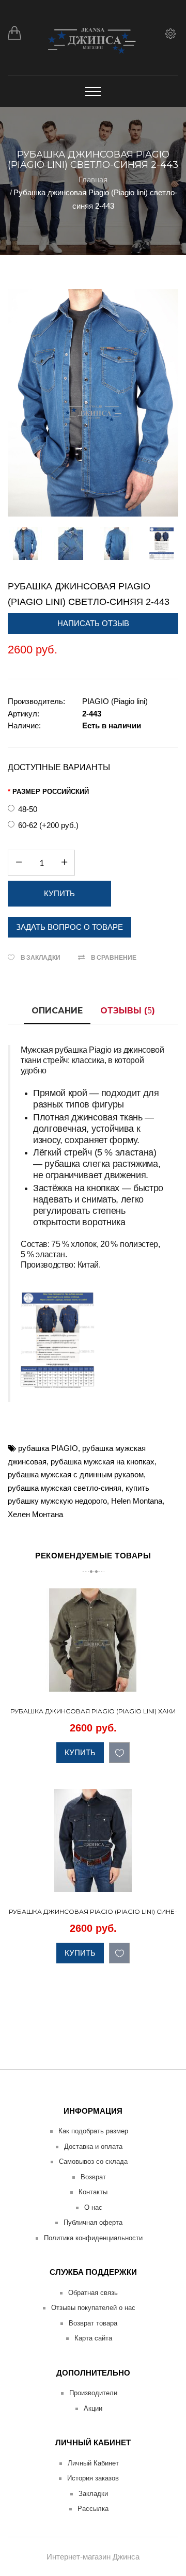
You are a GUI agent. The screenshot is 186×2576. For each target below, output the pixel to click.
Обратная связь (93, 2293)
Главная (93, 179)
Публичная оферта (93, 2222)
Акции (93, 2408)
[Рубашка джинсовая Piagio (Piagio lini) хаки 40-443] (169, 1682)
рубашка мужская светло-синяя (65, 1488)
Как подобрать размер (93, 2131)
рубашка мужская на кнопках (103, 1462)
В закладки (41, 957)
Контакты (93, 2192)
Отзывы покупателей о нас (93, 2308)
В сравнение (114, 957)
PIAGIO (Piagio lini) (115, 701)
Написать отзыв (93, 623)
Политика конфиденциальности (93, 2238)
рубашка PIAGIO (48, 1448)
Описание (57, 1011)
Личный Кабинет (93, 2463)
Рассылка (93, 2509)
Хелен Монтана (35, 1514)
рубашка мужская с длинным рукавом (76, 1474)
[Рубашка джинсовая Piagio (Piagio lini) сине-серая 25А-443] (169, 1882)
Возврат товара (93, 2323)
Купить (80, 1752)
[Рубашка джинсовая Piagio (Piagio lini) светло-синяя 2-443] (93, 403)
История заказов (93, 2478)
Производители (93, 2393)
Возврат (93, 2177)
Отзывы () (128, 1011)
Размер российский (51, 792)
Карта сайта (93, 2338)
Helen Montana (137, 1501)
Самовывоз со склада (93, 2161)
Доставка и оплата (93, 2146)
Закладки (93, 2494)
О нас (93, 2207)
